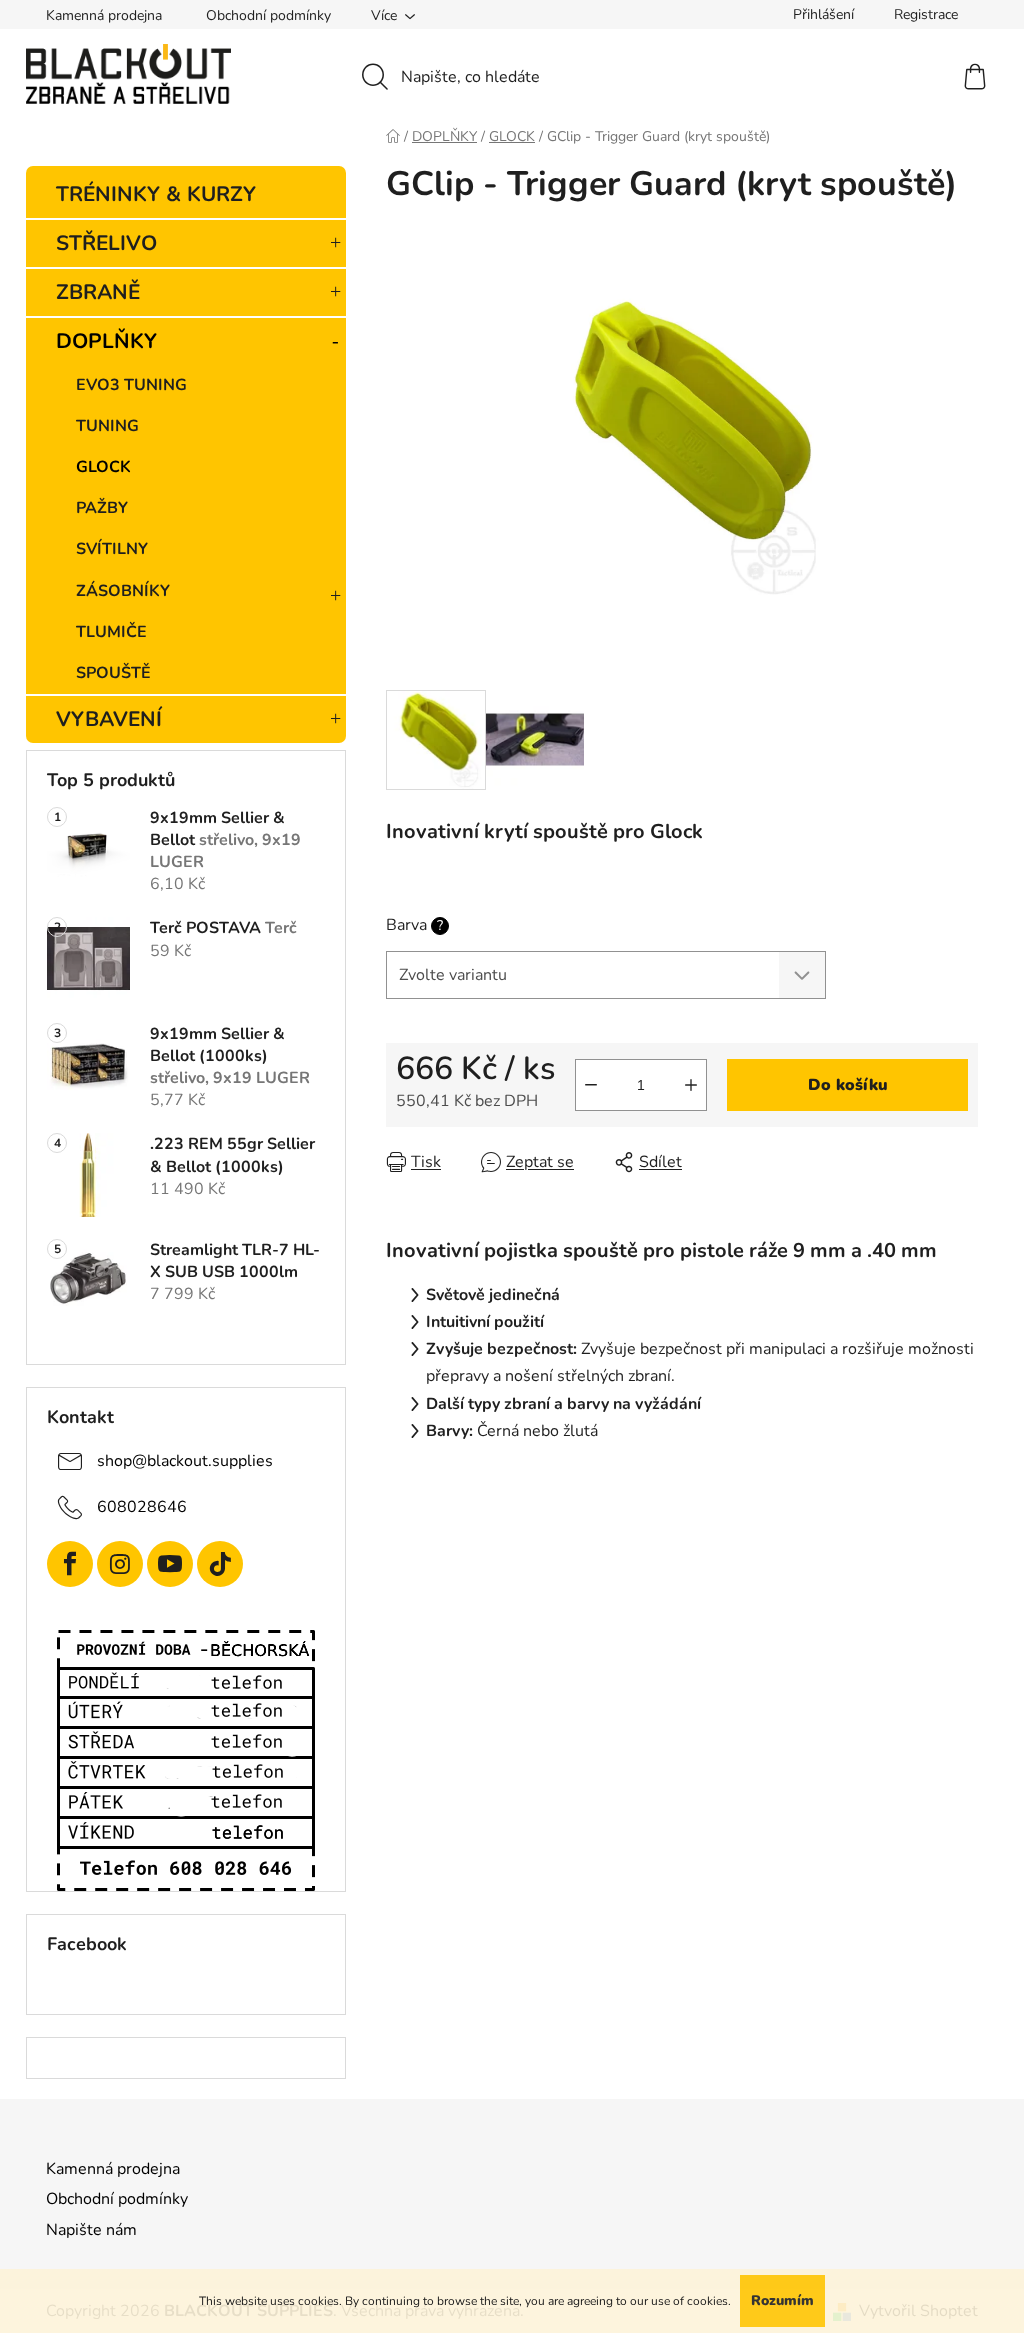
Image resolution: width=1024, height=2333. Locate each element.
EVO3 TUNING (131, 385)
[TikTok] (220, 1564)
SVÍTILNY (112, 549)
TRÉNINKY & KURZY (156, 194)
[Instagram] (120, 1564)
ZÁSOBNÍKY (123, 591)
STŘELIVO (106, 243)
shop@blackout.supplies (185, 1461)
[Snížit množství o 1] (591, 1085)
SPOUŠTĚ (113, 673)
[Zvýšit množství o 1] (691, 1085)
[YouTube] (170, 1564)
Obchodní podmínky (268, 15)
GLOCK (103, 467)
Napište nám (91, 2230)
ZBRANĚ (98, 292)
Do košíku (848, 1085)
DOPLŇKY (106, 341)
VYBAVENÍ (109, 719)
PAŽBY (102, 508)
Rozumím (782, 2300)
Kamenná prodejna (104, 15)
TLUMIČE (111, 632)
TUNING (107, 426)
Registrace (926, 14)
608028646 (142, 1507)
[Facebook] (70, 1564)
